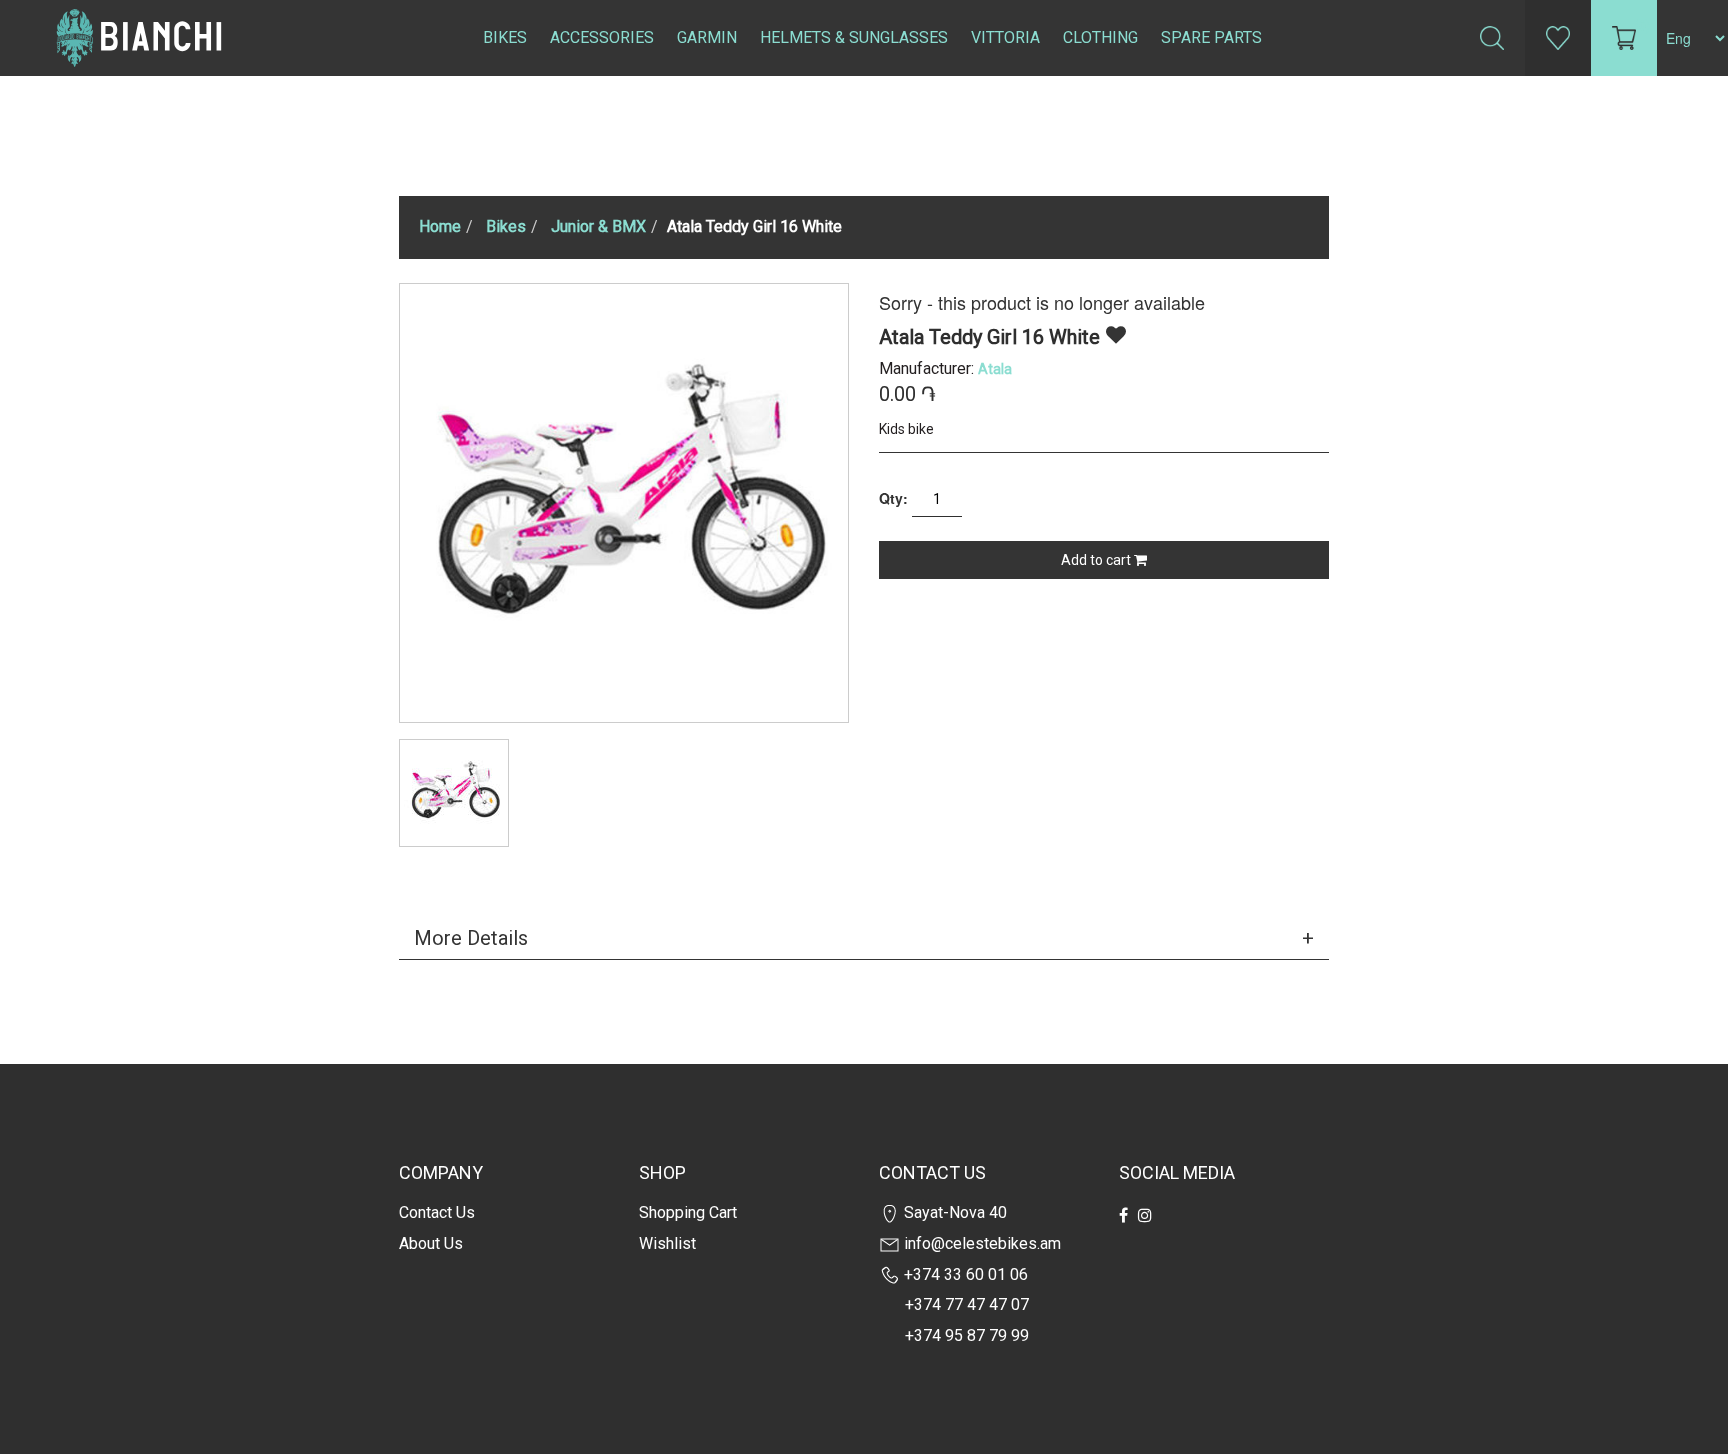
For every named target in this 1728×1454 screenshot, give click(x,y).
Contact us (437, 1212)
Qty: (893, 498)
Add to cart (1097, 560)
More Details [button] (471, 938)
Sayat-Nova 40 (953, 1212)
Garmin (707, 37)
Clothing (1100, 37)
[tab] (864, 938)
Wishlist (667, 1243)
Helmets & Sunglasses (854, 37)
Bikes (505, 37)
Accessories (602, 37)
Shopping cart (688, 1212)
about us (431, 1243)
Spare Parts (1211, 37)
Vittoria (1005, 37)
